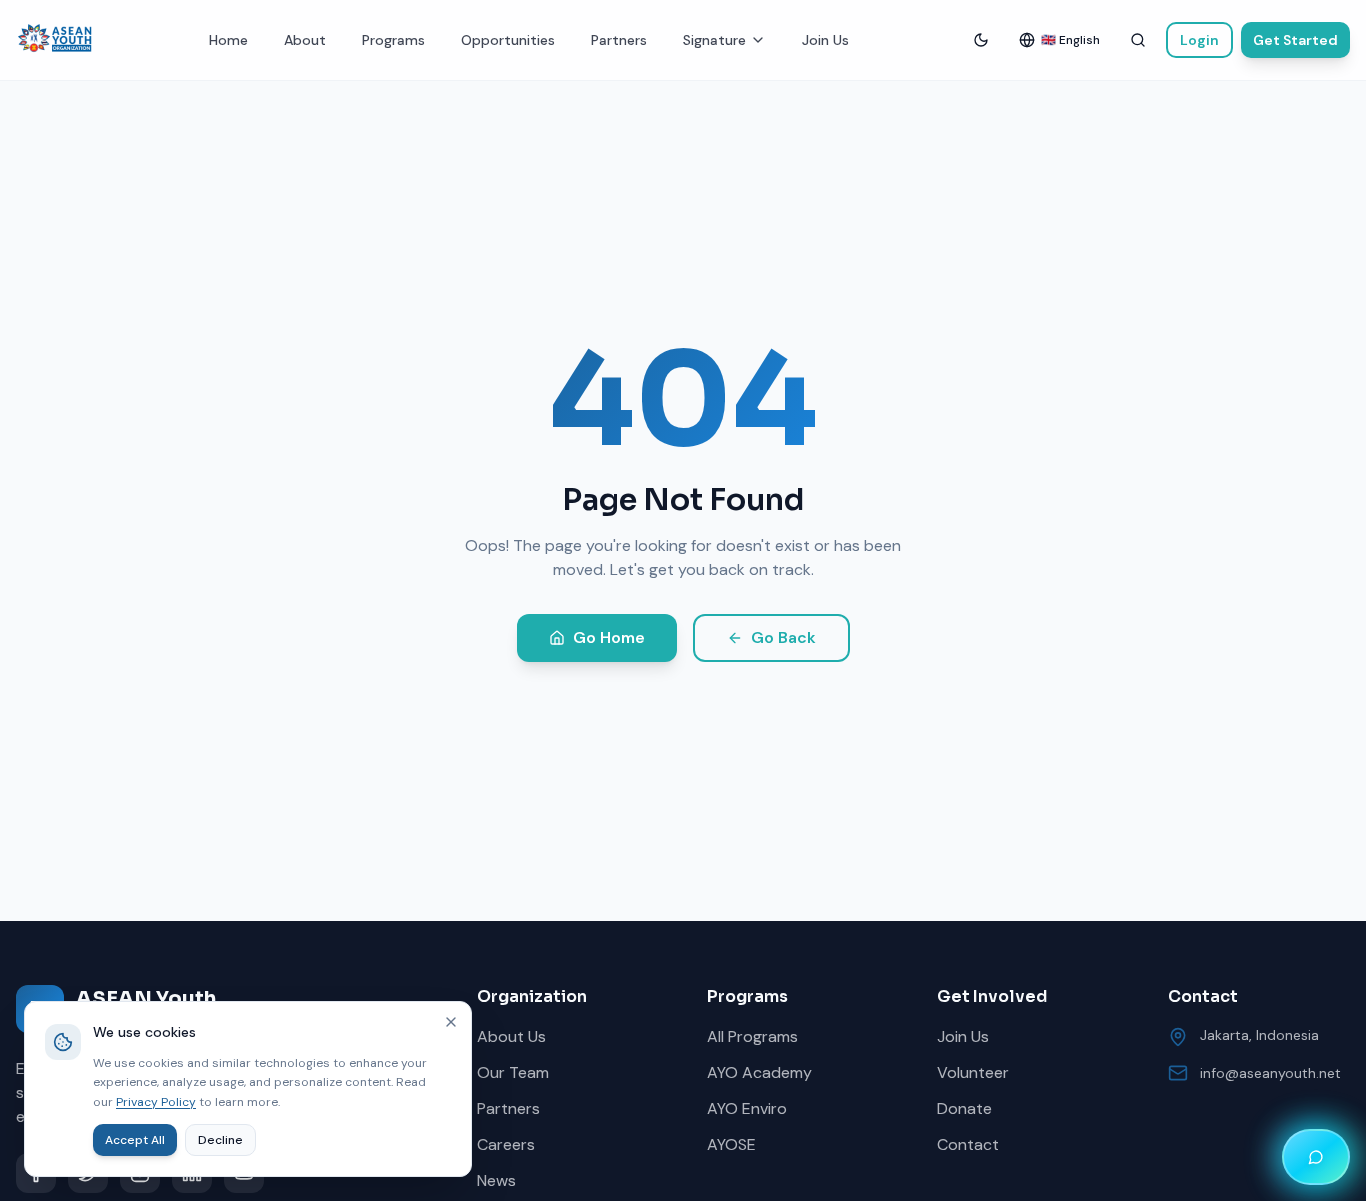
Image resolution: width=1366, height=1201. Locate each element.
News (496, 1180)
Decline (220, 1140)
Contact (968, 1144)
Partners (619, 40)
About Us (511, 1036)
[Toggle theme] (981, 40)
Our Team (513, 1072)
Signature (714, 40)
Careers (506, 1144)
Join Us (825, 40)
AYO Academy (759, 1072)
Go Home (609, 637)
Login (1199, 40)
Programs (393, 40)
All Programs (752, 1036)
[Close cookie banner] (451, 1022)
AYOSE (731, 1144)
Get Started (1295, 40)
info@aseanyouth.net (1270, 1073)
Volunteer (973, 1072)
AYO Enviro (747, 1108)
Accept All (135, 1140)
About (305, 40)
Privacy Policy (156, 1102)
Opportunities (508, 40)
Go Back (783, 637)
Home (228, 40)
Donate (964, 1108)
